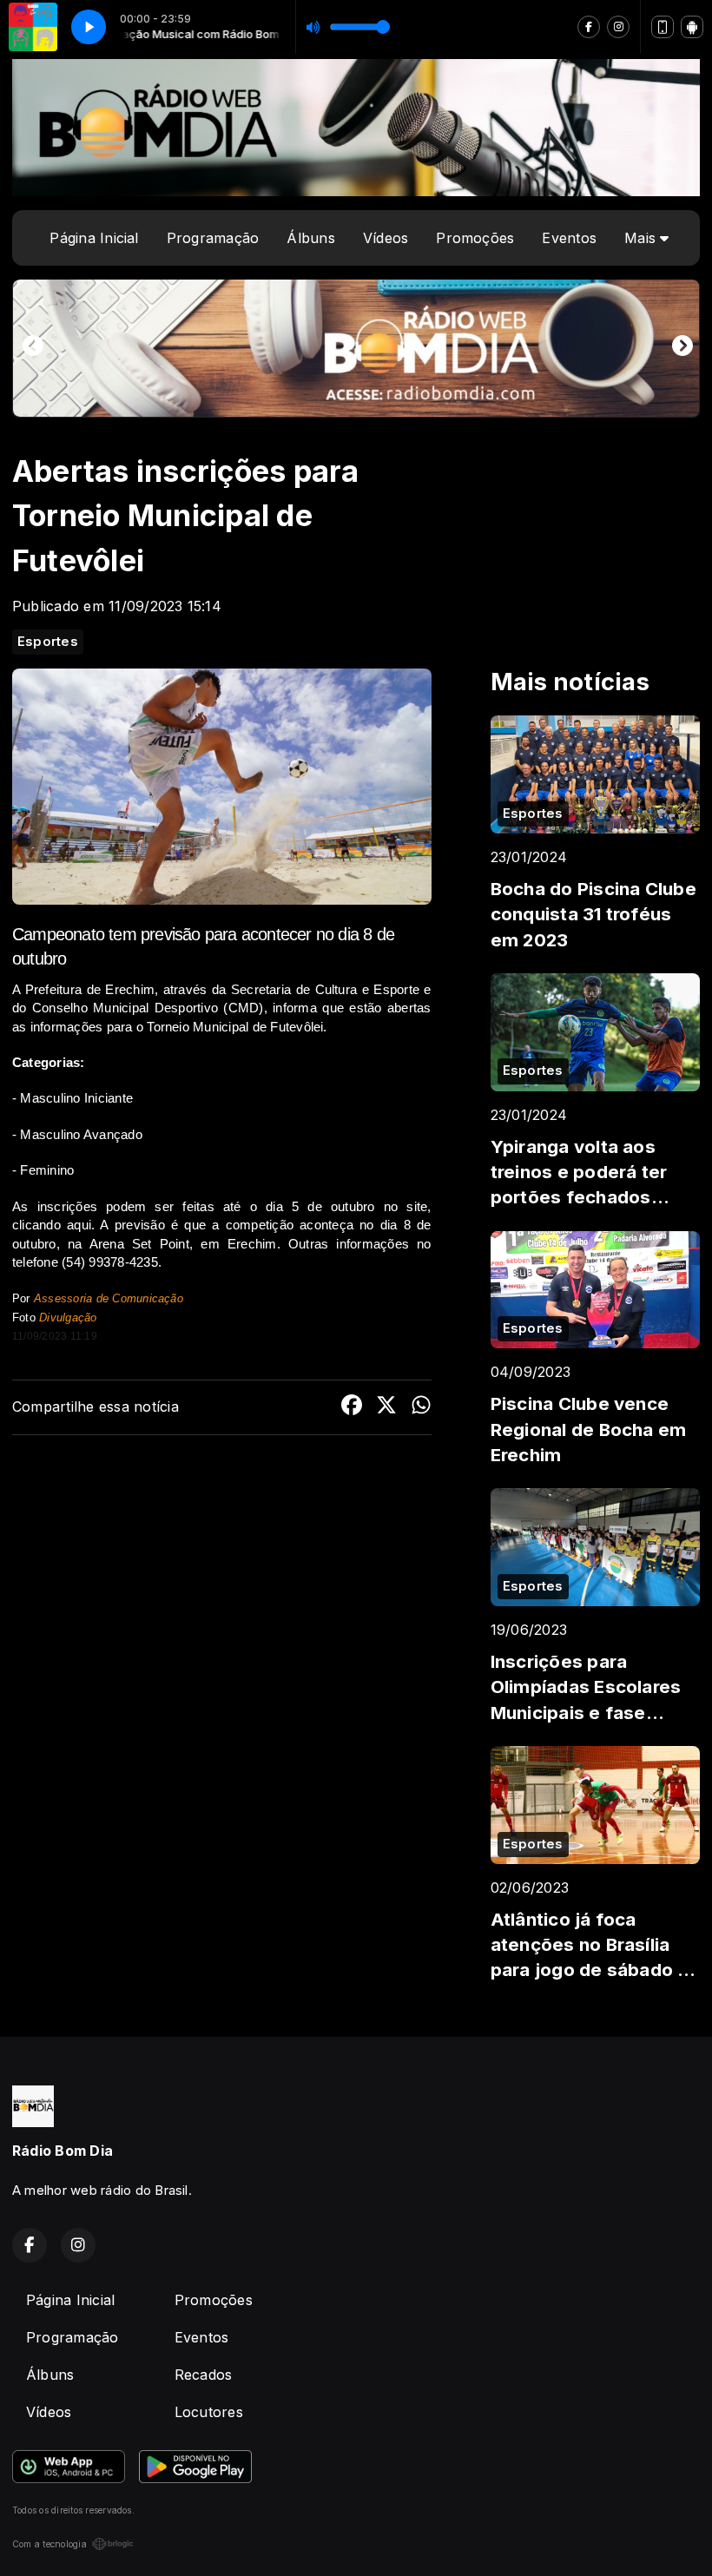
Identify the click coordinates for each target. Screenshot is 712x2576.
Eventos (569, 238)
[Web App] (663, 27)
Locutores (209, 2412)
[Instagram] (618, 27)
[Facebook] (589, 27)
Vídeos (386, 238)
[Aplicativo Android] (692, 27)
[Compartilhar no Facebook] (352, 1407)
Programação (213, 238)
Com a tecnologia (49, 2544)
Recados (204, 2375)
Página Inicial (94, 238)
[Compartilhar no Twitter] (386, 1407)
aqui (79, 1225)
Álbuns (310, 238)
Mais (642, 238)
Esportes (48, 642)
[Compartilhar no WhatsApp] (421, 1407)
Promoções (475, 238)
